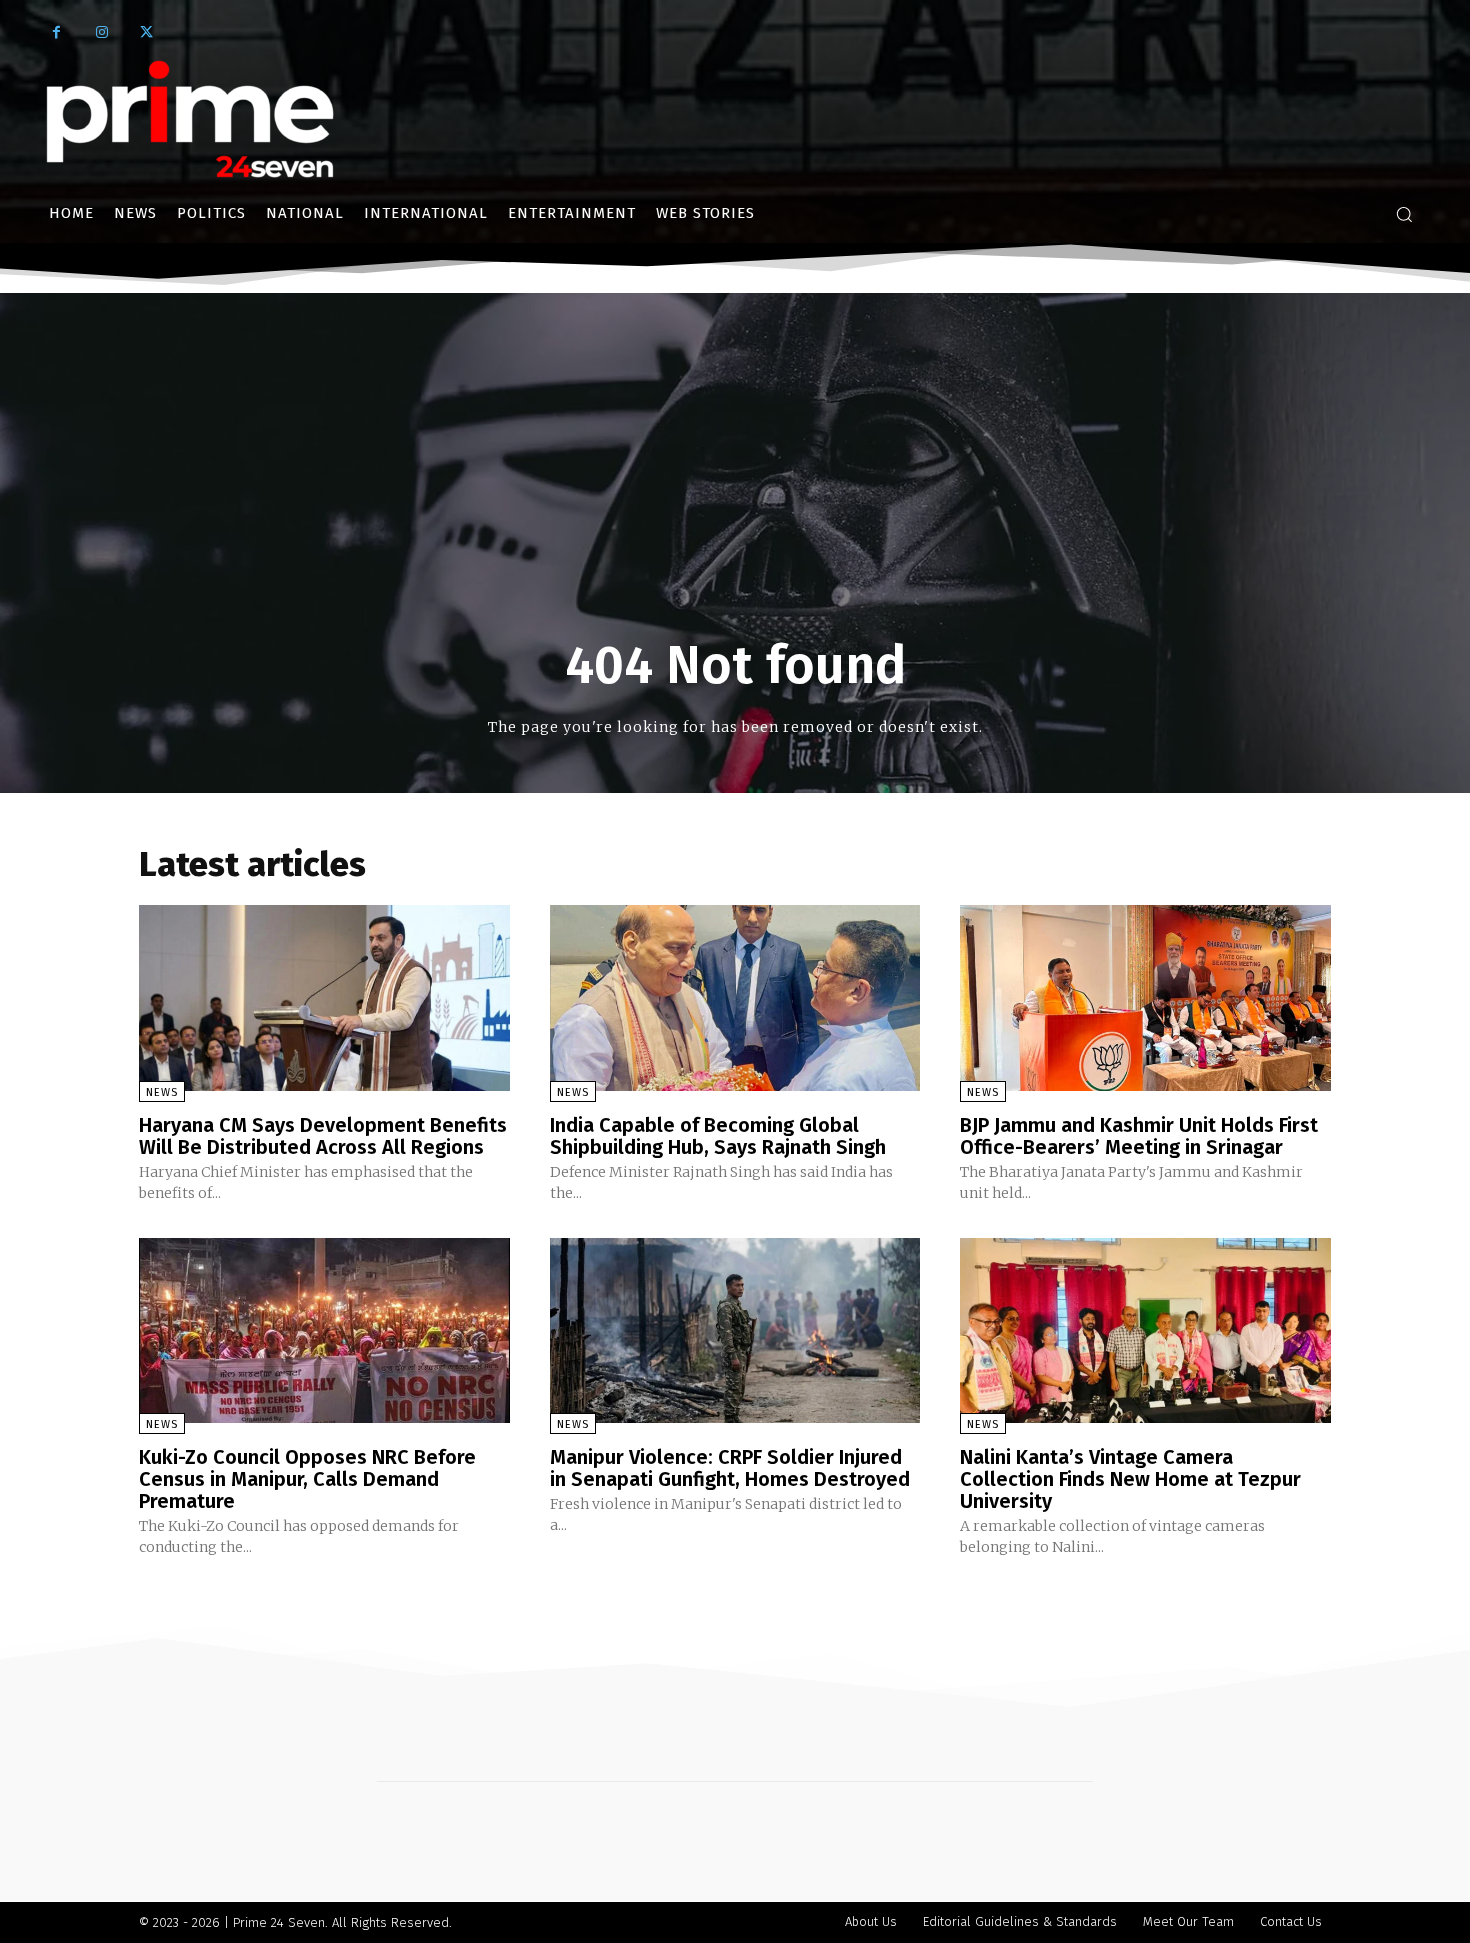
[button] (1404, 214)
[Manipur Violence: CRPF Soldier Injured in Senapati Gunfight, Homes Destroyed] (735, 1330)
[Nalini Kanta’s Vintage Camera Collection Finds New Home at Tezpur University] (1145, 1330)
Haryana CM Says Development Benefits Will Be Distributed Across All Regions (323, 1136)
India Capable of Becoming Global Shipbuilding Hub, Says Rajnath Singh (718, 1136)
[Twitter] (146, 32)
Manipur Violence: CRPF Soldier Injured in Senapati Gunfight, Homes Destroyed (730, 1468)
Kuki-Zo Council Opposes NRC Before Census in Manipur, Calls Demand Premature (307, 1479)
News (162, 1092)
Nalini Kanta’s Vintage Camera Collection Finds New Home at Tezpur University (1130, 1479)
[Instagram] (101, 32)
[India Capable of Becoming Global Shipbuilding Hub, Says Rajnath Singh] (735, 997)
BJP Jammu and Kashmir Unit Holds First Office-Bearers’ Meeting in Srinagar (1139, 1136)
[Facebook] (56, 32)
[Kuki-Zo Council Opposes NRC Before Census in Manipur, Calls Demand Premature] (324, 1330)
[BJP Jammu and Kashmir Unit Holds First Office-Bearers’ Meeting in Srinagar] (1145, 997)
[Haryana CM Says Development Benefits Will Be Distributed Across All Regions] (324, 997)
